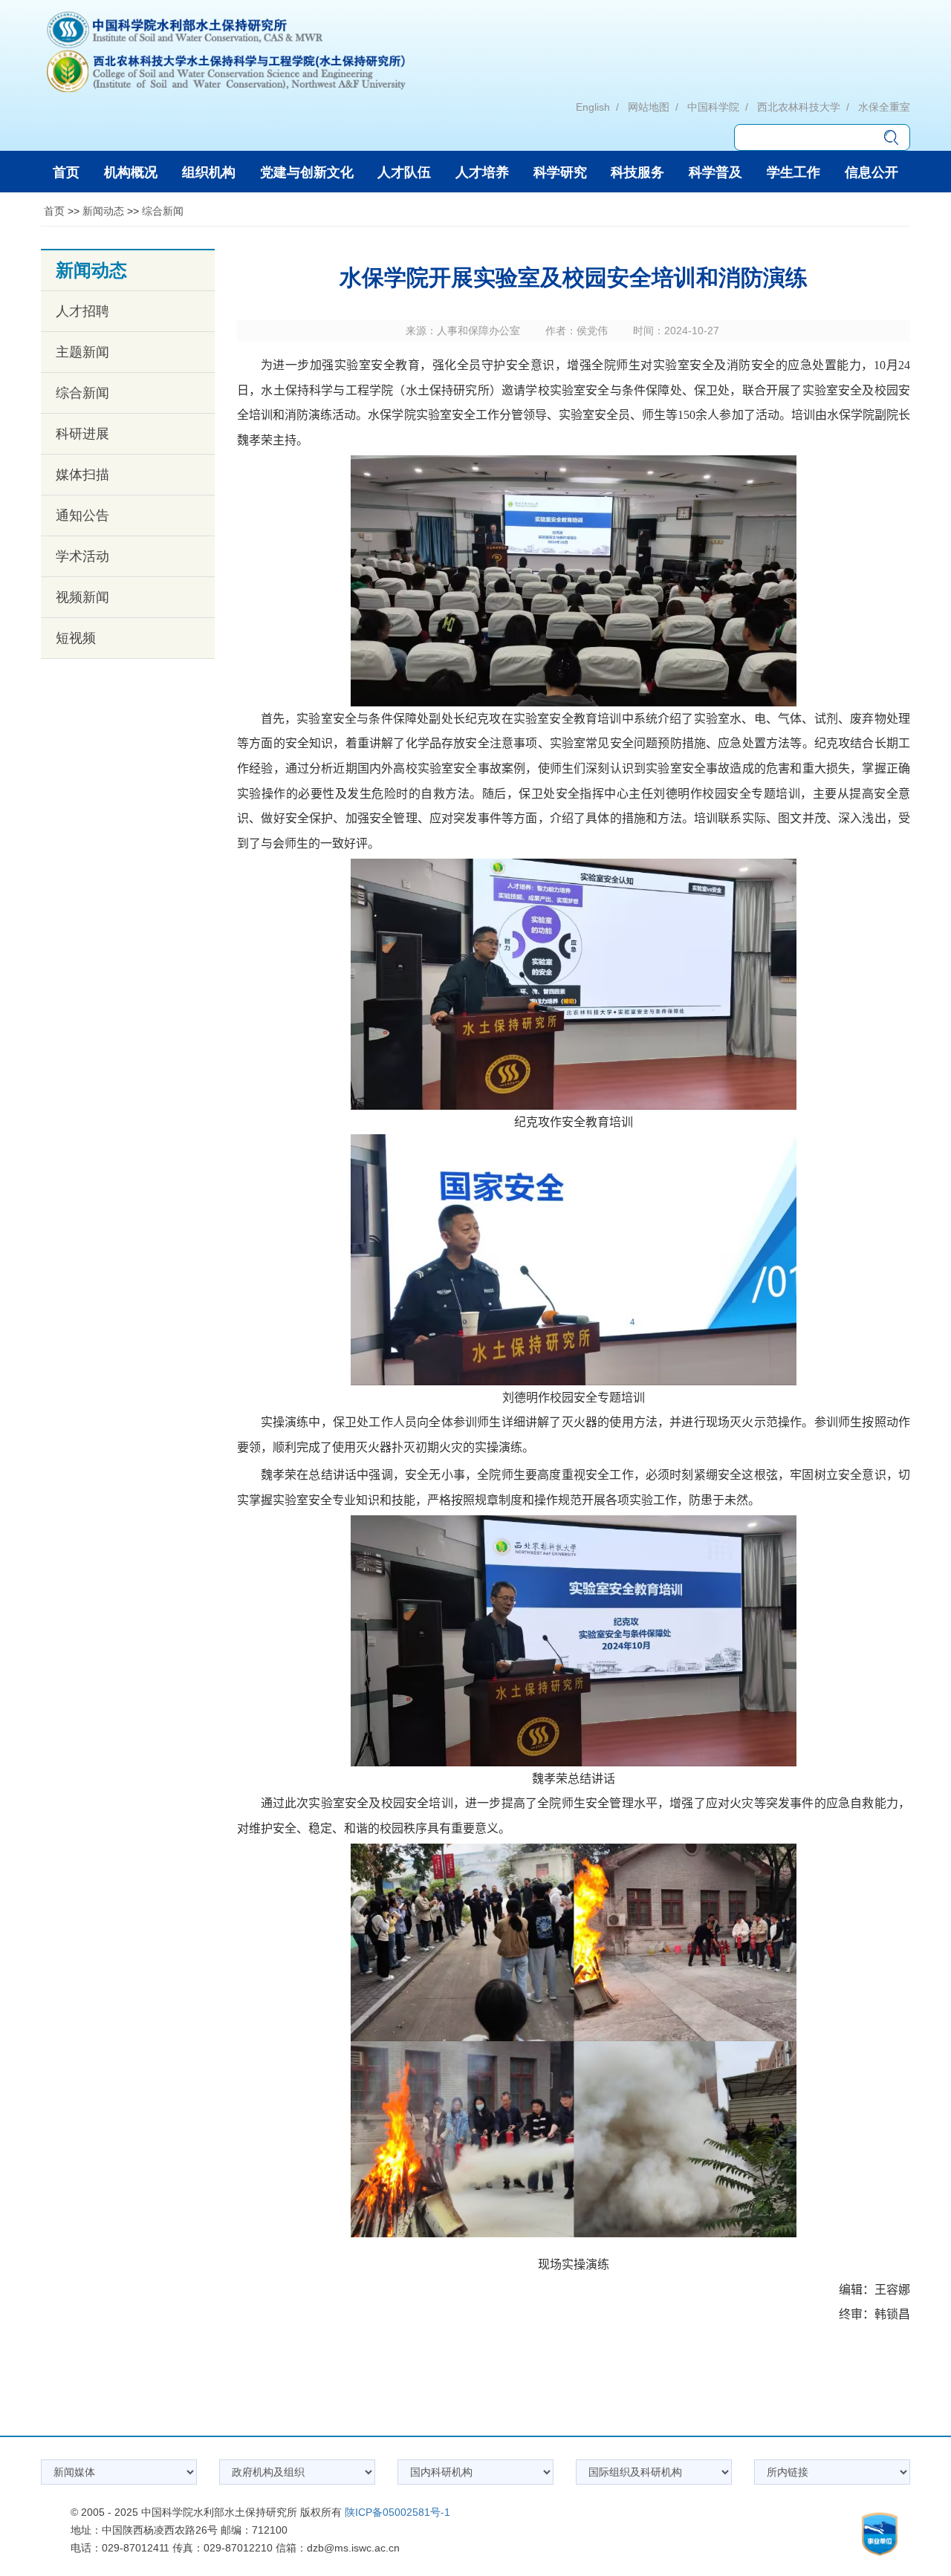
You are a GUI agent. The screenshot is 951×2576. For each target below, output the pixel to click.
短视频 (76, 638)
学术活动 (82, 556)
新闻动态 (103, 211)
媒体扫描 (82, 475)
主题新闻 (82, 352)
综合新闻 (163, 211)
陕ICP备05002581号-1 (397, 2512)
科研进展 (82, 434)
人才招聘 (82, 311)
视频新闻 (82, 597)
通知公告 (82, 515)
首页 (54, 211)
